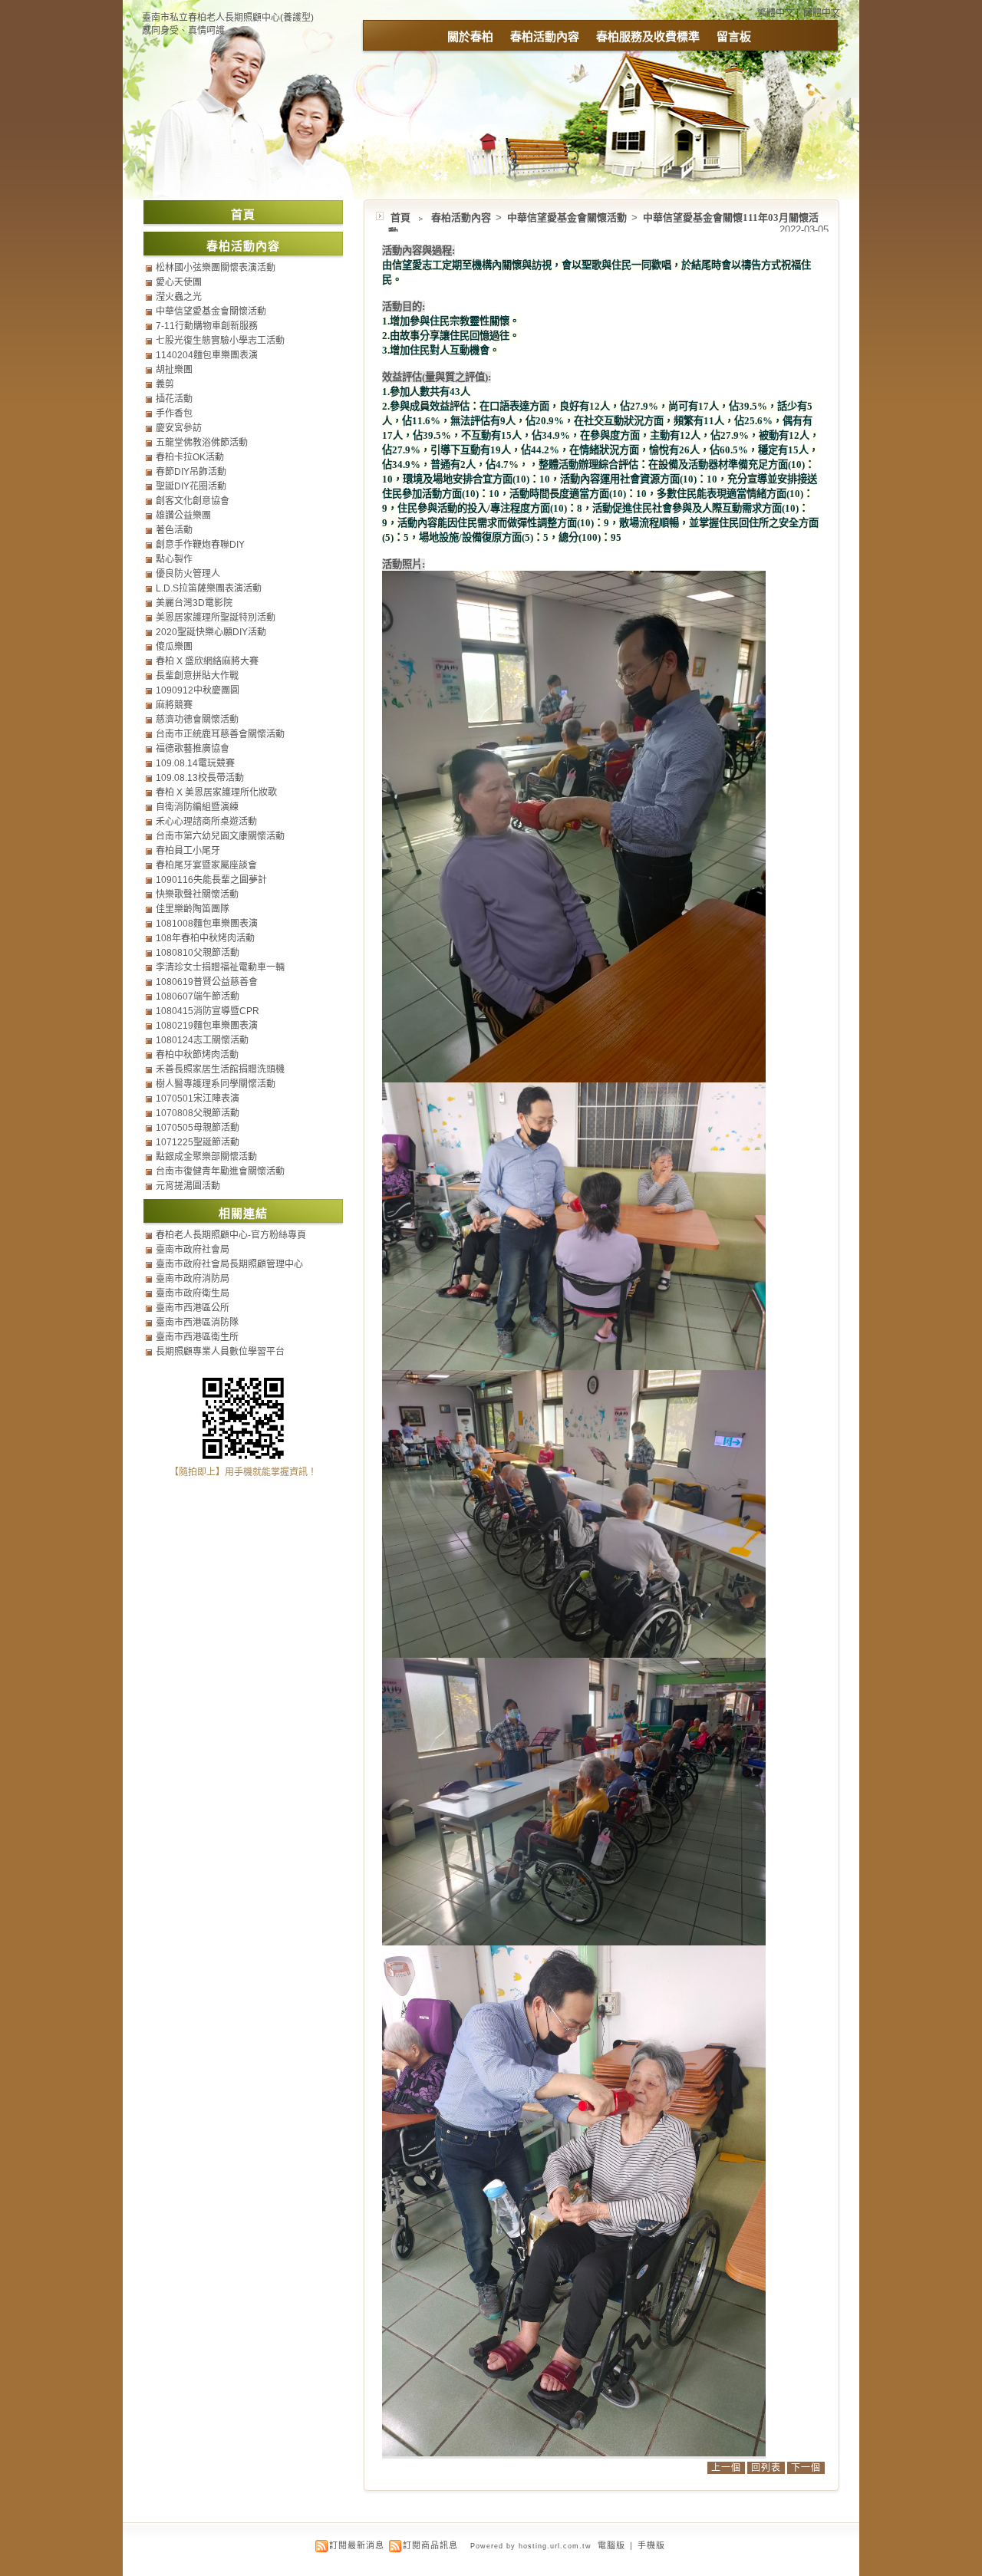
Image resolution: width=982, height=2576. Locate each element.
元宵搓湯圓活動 (188, 1186)
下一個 (806, 2468)
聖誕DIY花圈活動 (191, 486)
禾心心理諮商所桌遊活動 (206, 822)
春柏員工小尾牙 (188, 851)
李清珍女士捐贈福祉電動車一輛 (220, 967)
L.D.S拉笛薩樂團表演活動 (209, 588)
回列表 (766, 2468)
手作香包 (174, 413)
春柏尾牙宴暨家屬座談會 (206, 865)
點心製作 (174, 559)
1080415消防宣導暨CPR (208, 1011)
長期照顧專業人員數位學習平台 (220, 1352)
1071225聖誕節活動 (198, 1142)
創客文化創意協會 (193, 501)
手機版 (651, 2545)
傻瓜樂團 (174, 647)
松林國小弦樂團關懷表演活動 (216, 268)
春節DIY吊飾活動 (191, 472)
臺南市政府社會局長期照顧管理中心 (229, 1264)
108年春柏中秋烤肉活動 (205, 938)
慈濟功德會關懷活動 (197, 720)
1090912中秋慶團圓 (198, 690)
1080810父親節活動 (198, 953)
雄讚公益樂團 (183, 516)
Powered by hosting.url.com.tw (531, 2546)
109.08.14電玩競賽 (195, 763)
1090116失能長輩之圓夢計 (211, 880)
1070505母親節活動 (198, 1128)
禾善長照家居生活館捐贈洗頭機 (220, 1069)
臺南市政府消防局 (193, 1279)
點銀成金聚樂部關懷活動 (206, 1157)
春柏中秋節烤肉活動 (197, 1055)
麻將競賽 (174, 705)
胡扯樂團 (174, 370)
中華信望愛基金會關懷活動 (568, 217)
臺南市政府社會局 (193, 1250)
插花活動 (174, 399)
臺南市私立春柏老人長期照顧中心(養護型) (228, 18)
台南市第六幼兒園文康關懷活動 (220, 836)
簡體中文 (822, 13)
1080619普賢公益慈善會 (207, 982)
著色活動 (174, 530)
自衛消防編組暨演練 (197, 807)
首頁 (400, 217)
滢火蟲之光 (179, 297)
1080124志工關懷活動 (202, 1040)
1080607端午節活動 (198, 996)
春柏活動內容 (545, 36)
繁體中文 (776, 13)
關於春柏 (470, 36)
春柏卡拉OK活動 (190, 457)
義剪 (165, 384)
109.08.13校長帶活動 (200, 778)
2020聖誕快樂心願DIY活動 (211, 632)
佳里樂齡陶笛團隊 (193, 909)
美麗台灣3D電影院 (194, 603)
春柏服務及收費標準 (648, 36)
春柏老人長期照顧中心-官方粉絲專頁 (231, 1235)
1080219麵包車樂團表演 (207, 1026)
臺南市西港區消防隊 (197, 1323)
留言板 (734, 36)
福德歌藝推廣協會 (193, 749)
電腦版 (611, 2545)
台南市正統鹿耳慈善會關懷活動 (220, 734)
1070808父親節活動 (198, 1113)
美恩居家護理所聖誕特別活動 (216, 618)
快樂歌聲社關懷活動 (197, 894)
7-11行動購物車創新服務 (207, 326)
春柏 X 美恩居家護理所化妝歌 (216, 792)
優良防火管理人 (188, 574)
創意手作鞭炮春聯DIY (200, 545)
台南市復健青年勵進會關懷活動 (220, 1171)
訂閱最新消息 (357, 2545)
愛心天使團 (179, 282)
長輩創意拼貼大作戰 (197, 676)
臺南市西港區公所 (193, 1308)
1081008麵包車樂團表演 (207, 924)
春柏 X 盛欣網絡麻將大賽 (207, 661)
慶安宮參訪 (179, 428)
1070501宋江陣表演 (198, 1099)
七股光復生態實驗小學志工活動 (220, 341)
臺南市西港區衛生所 (197, 1337)
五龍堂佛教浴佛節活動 (202, 443)
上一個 (726, 2468)
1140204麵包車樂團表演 (207, 355)
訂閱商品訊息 (430, 2545)
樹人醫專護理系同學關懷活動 (216, 1084)
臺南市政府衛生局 (193, 1293)
